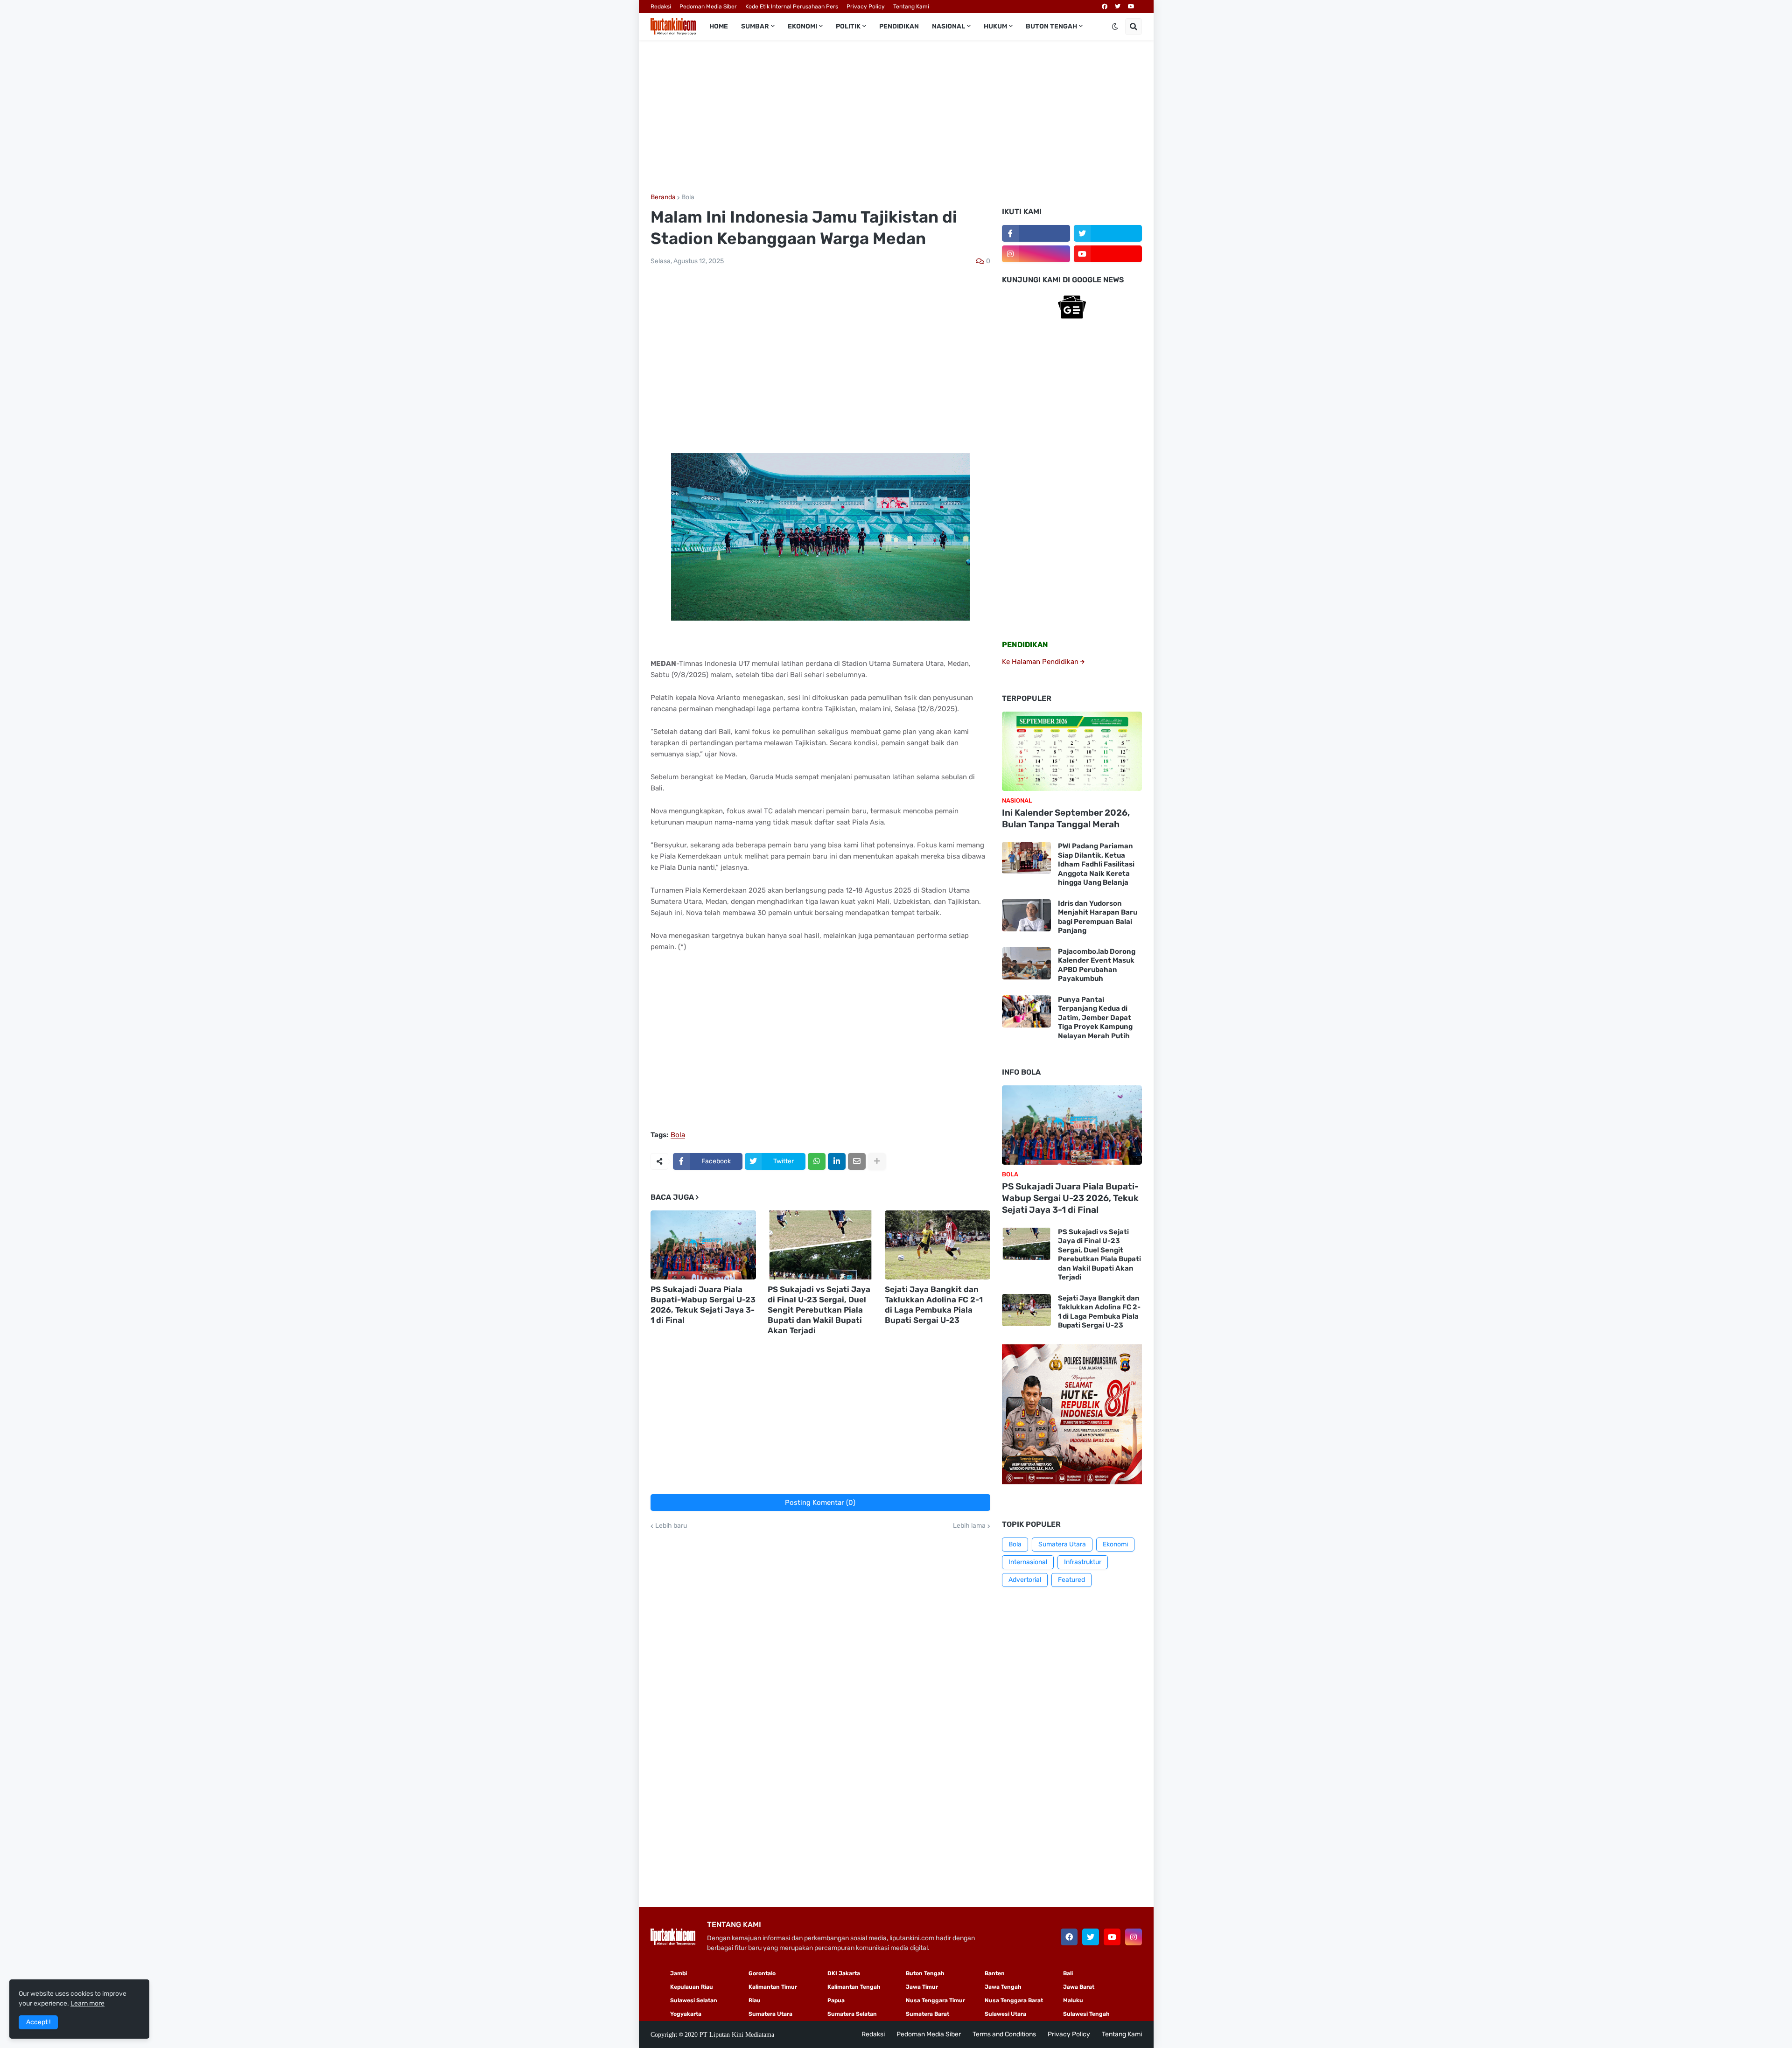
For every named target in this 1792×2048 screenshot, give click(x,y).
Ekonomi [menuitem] (802, 26)
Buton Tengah (925, 1973)
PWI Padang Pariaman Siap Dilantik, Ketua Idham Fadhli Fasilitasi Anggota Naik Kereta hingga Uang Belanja (1096, 864)
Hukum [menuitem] (995, 26)
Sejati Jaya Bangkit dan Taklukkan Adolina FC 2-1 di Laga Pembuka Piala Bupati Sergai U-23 (934, 1305)
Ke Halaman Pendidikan (1041, 662)
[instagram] (1036, 254)
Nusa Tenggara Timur (935, 2000)
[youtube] (1131, 7)
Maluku (1073, 2000)
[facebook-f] (1036, 233)
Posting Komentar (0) (820, 1503)
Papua (836, 2000)
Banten (995, 1973)
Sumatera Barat (927, 2014)
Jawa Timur (922, 1987)
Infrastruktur (1083, 1562)
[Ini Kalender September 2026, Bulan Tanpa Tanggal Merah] (1072, 751)
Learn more (87, 2003)
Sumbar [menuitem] (755, 26)
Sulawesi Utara (1005, 2014)
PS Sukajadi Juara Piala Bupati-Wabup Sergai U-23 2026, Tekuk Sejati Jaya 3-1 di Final (703, 1305)
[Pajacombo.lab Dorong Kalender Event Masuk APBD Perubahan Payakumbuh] (1026, 963)
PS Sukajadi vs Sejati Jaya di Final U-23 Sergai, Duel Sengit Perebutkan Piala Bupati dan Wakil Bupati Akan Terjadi (819, 1310)
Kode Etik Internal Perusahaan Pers (792, 7)
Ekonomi (1115, 1544)
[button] (1115, 27)
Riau (755, 2000)
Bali (1068, 1973)
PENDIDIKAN (1025, 645)
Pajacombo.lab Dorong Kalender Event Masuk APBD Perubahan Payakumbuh (1097, 965)
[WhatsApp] (817, 1161)
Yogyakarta (686, 2014)
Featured (1071, 1580)
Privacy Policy (866, 7)
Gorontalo (762, 1973)
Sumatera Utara (1062, 1544)
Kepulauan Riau (692, 1987)
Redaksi (661, 7)
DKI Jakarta (844, 1973)
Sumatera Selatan (852, 2014)
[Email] (857, 1161)
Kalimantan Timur (773, 1987)
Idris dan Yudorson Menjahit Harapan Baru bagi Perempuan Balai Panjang (1098, 917)
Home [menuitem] (719, 26)
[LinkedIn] (837, 1161)
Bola (688, 197)
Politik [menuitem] (848, 26)
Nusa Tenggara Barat (1014, 2000)
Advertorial (1025, 1580)
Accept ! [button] (38, 2022)
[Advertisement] (896, 117)
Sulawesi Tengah (1086, 2014)
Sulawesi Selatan (694, 2000)
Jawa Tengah (1003, 1987)
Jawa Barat (1079, 1987)
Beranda (663, 197)
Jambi (679, 1973)
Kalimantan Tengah (854, 1987)
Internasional (1028, 1562)
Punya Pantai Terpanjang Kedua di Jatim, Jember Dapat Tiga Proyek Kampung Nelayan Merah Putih (1095, 1018)
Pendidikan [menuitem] (899, 26)
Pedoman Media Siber (708, 7)
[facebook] (1105, 7)
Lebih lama (969, 1526)
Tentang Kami (911, 7)
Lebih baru (671, 1526)
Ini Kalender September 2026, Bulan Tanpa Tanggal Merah (1066, 818)
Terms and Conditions (1004, 2034)
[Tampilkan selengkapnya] (877, 1161)
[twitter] (1118, 7)
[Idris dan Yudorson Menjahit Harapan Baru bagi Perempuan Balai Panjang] (1026, 915)
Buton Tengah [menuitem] (1051, 26)
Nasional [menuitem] (948, 26)
